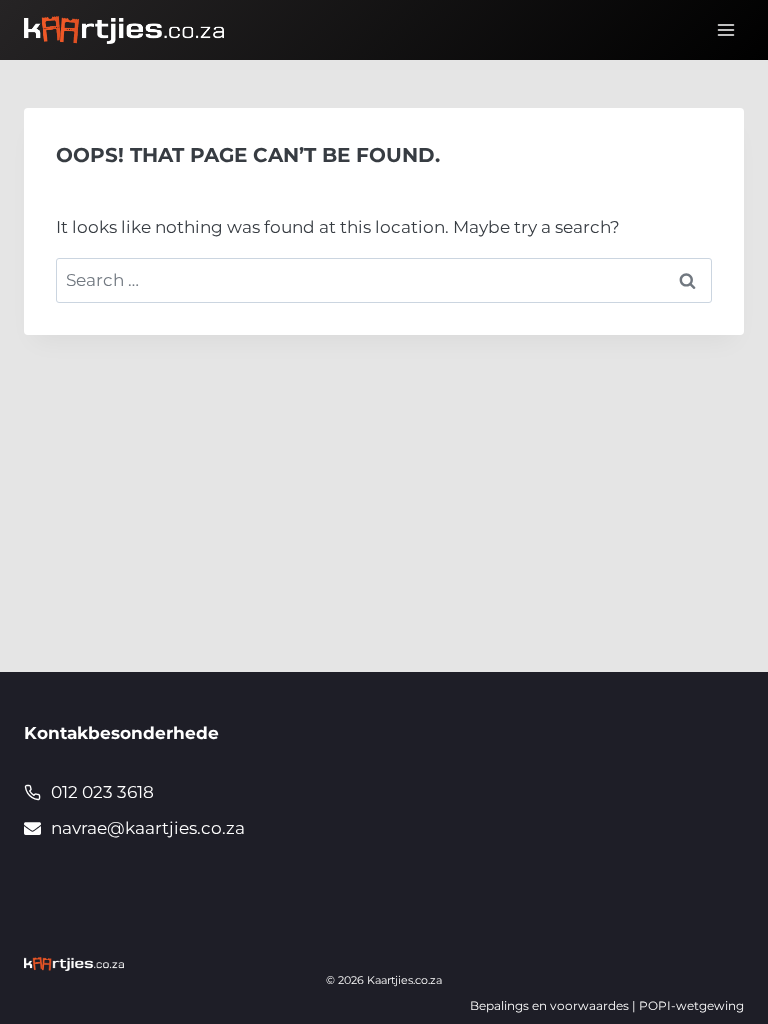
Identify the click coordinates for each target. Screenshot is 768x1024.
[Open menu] (725, 29)
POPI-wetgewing (691, 1005)
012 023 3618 (102, 792)
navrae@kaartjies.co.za (148, 828)
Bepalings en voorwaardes (549, 1005)
